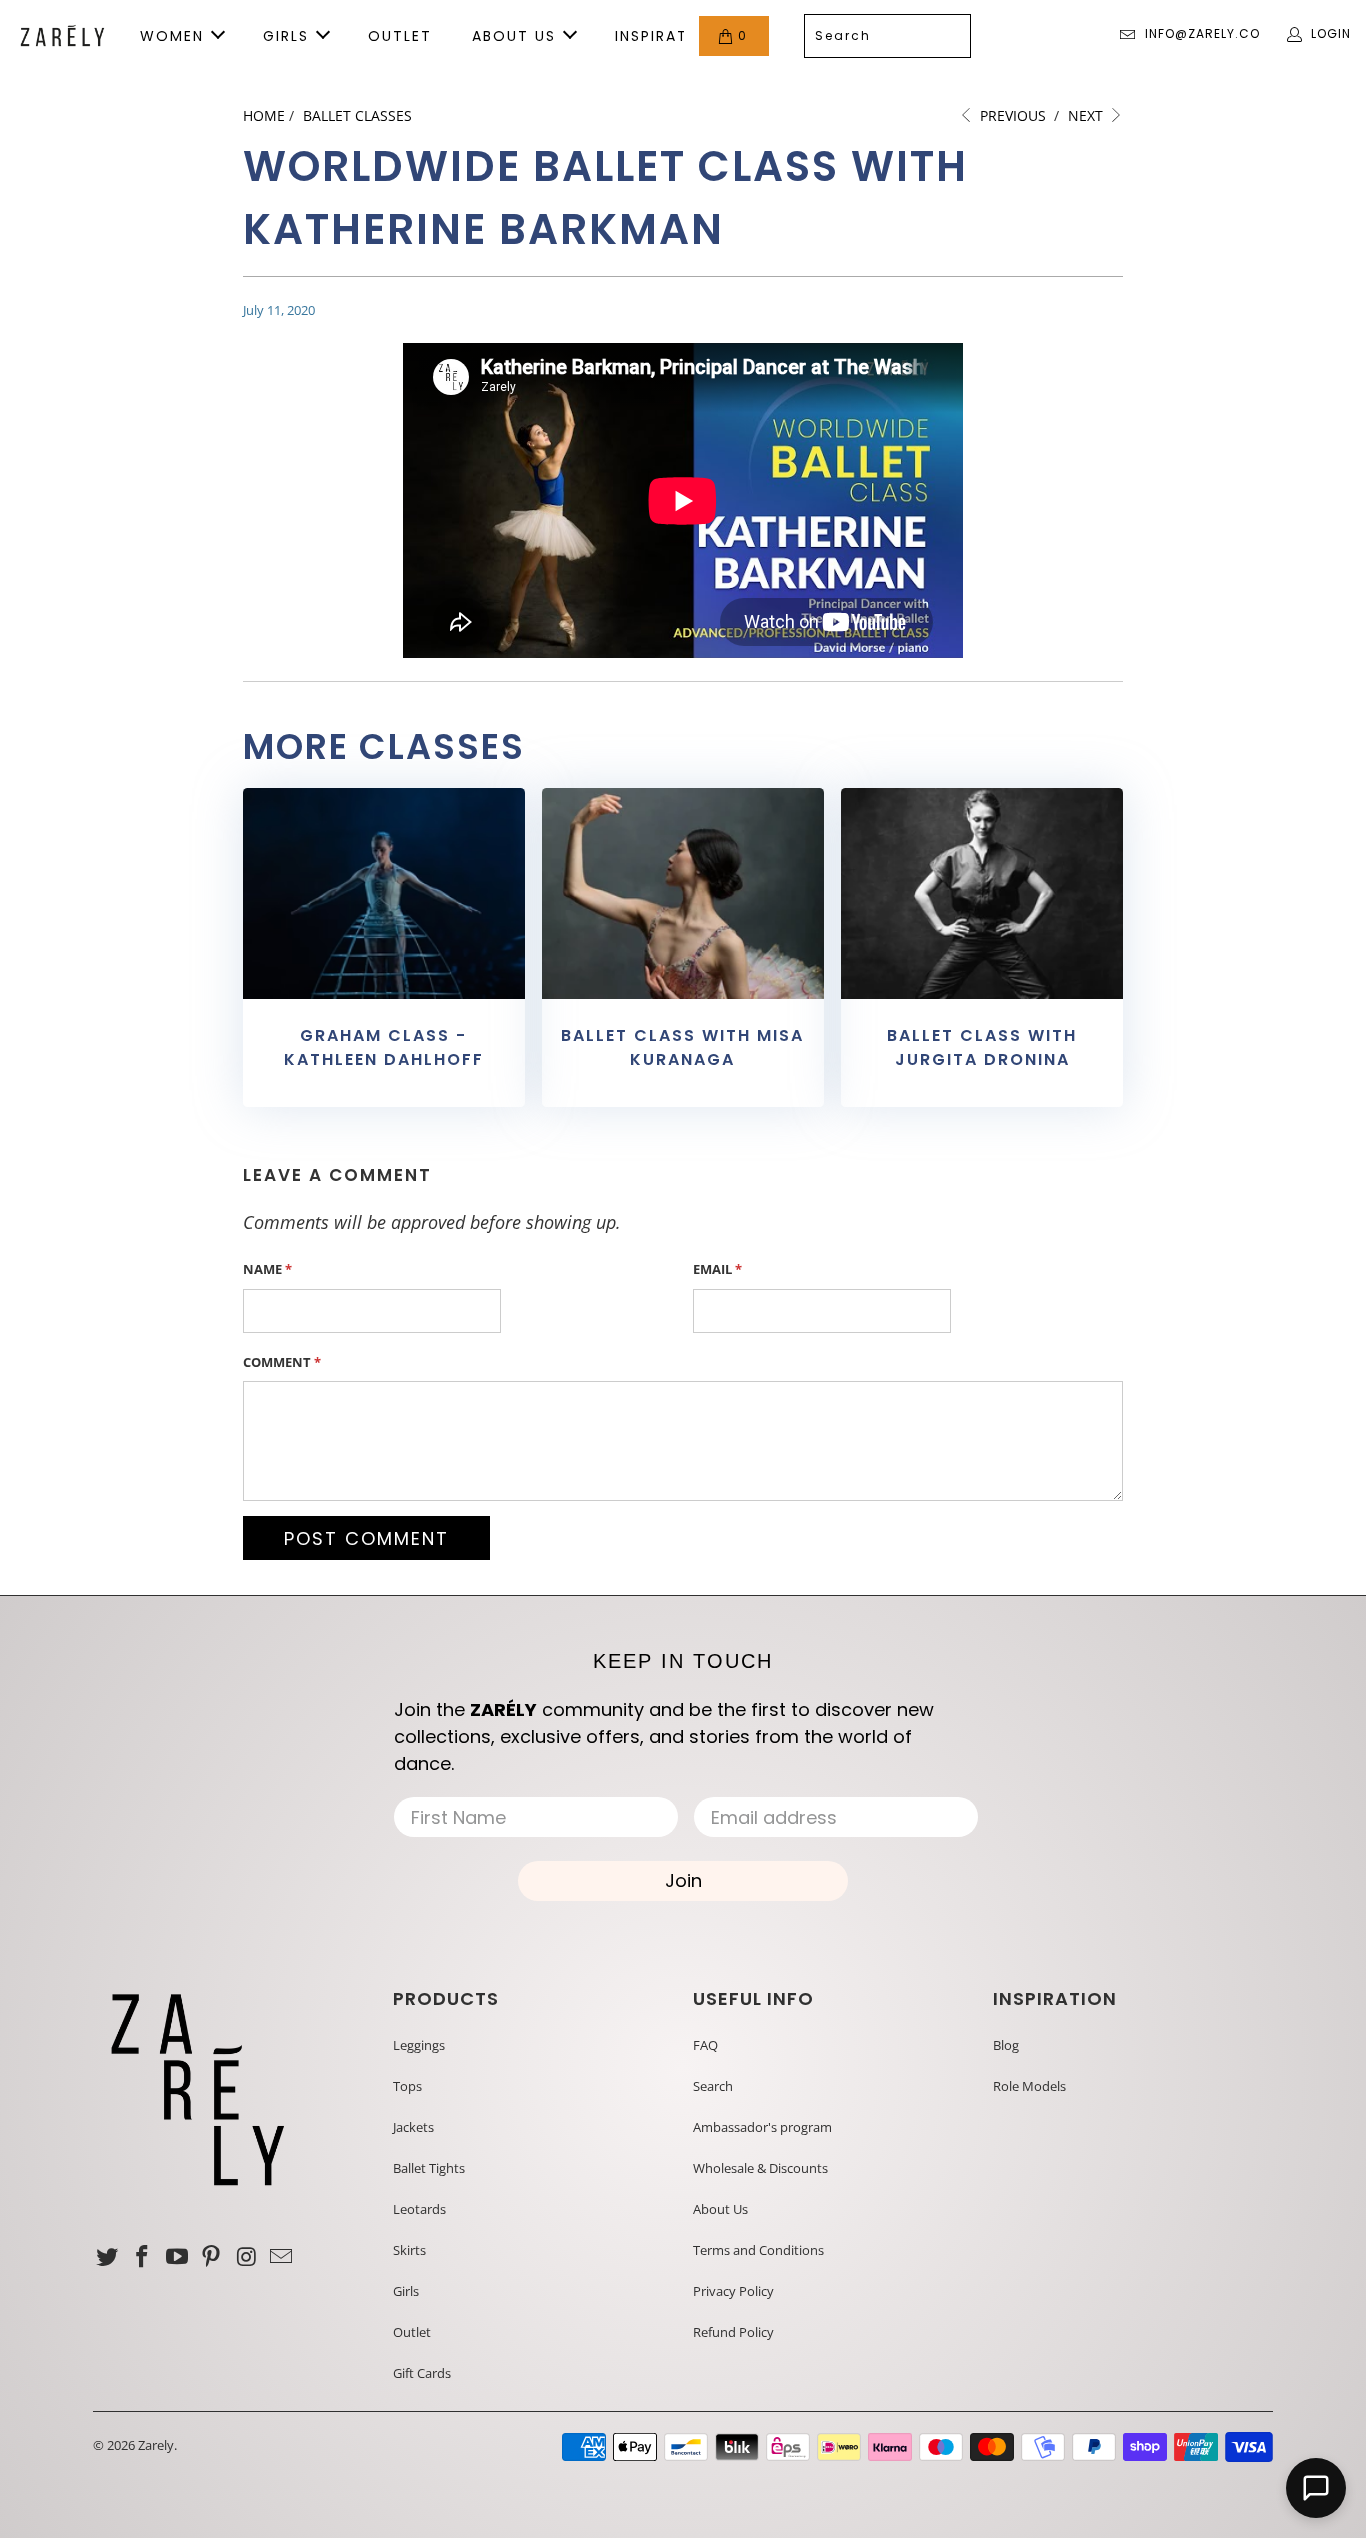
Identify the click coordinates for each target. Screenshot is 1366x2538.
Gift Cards (422, 2373)
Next (1087, 115)
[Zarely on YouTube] (177, 2257)
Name (267, 1269)
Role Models (1029, 2086)
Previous (1011, 115)
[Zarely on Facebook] (143, 2257)
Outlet (412, 2332)
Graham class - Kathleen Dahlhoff (384, 1047)
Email (717, 1269)
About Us (720, 2209)
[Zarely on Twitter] (108, 2257)
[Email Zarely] (281, 2257)
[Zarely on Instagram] (247, 2257)
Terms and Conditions (758, 2250)
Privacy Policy (733, 2291)
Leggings (419, 2045)
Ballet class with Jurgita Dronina (982, 1047)
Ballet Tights (429, 2168)
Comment (282, 1362)
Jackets (413, 2127)
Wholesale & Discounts (760, 2168)
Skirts (409, 2250)
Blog (1006, 2045)
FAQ (705, 2045)
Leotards (419, 2209)
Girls (406, 2291)
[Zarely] (62, 36)
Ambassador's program (762, 2127)
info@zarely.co (1202, 33)
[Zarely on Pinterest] (212, 2257)
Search (713, 2086)
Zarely (156, 2445)
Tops (407, 2086)
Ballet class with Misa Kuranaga (682, 1047)
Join (683, 1880)
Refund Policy (733, 2332)
